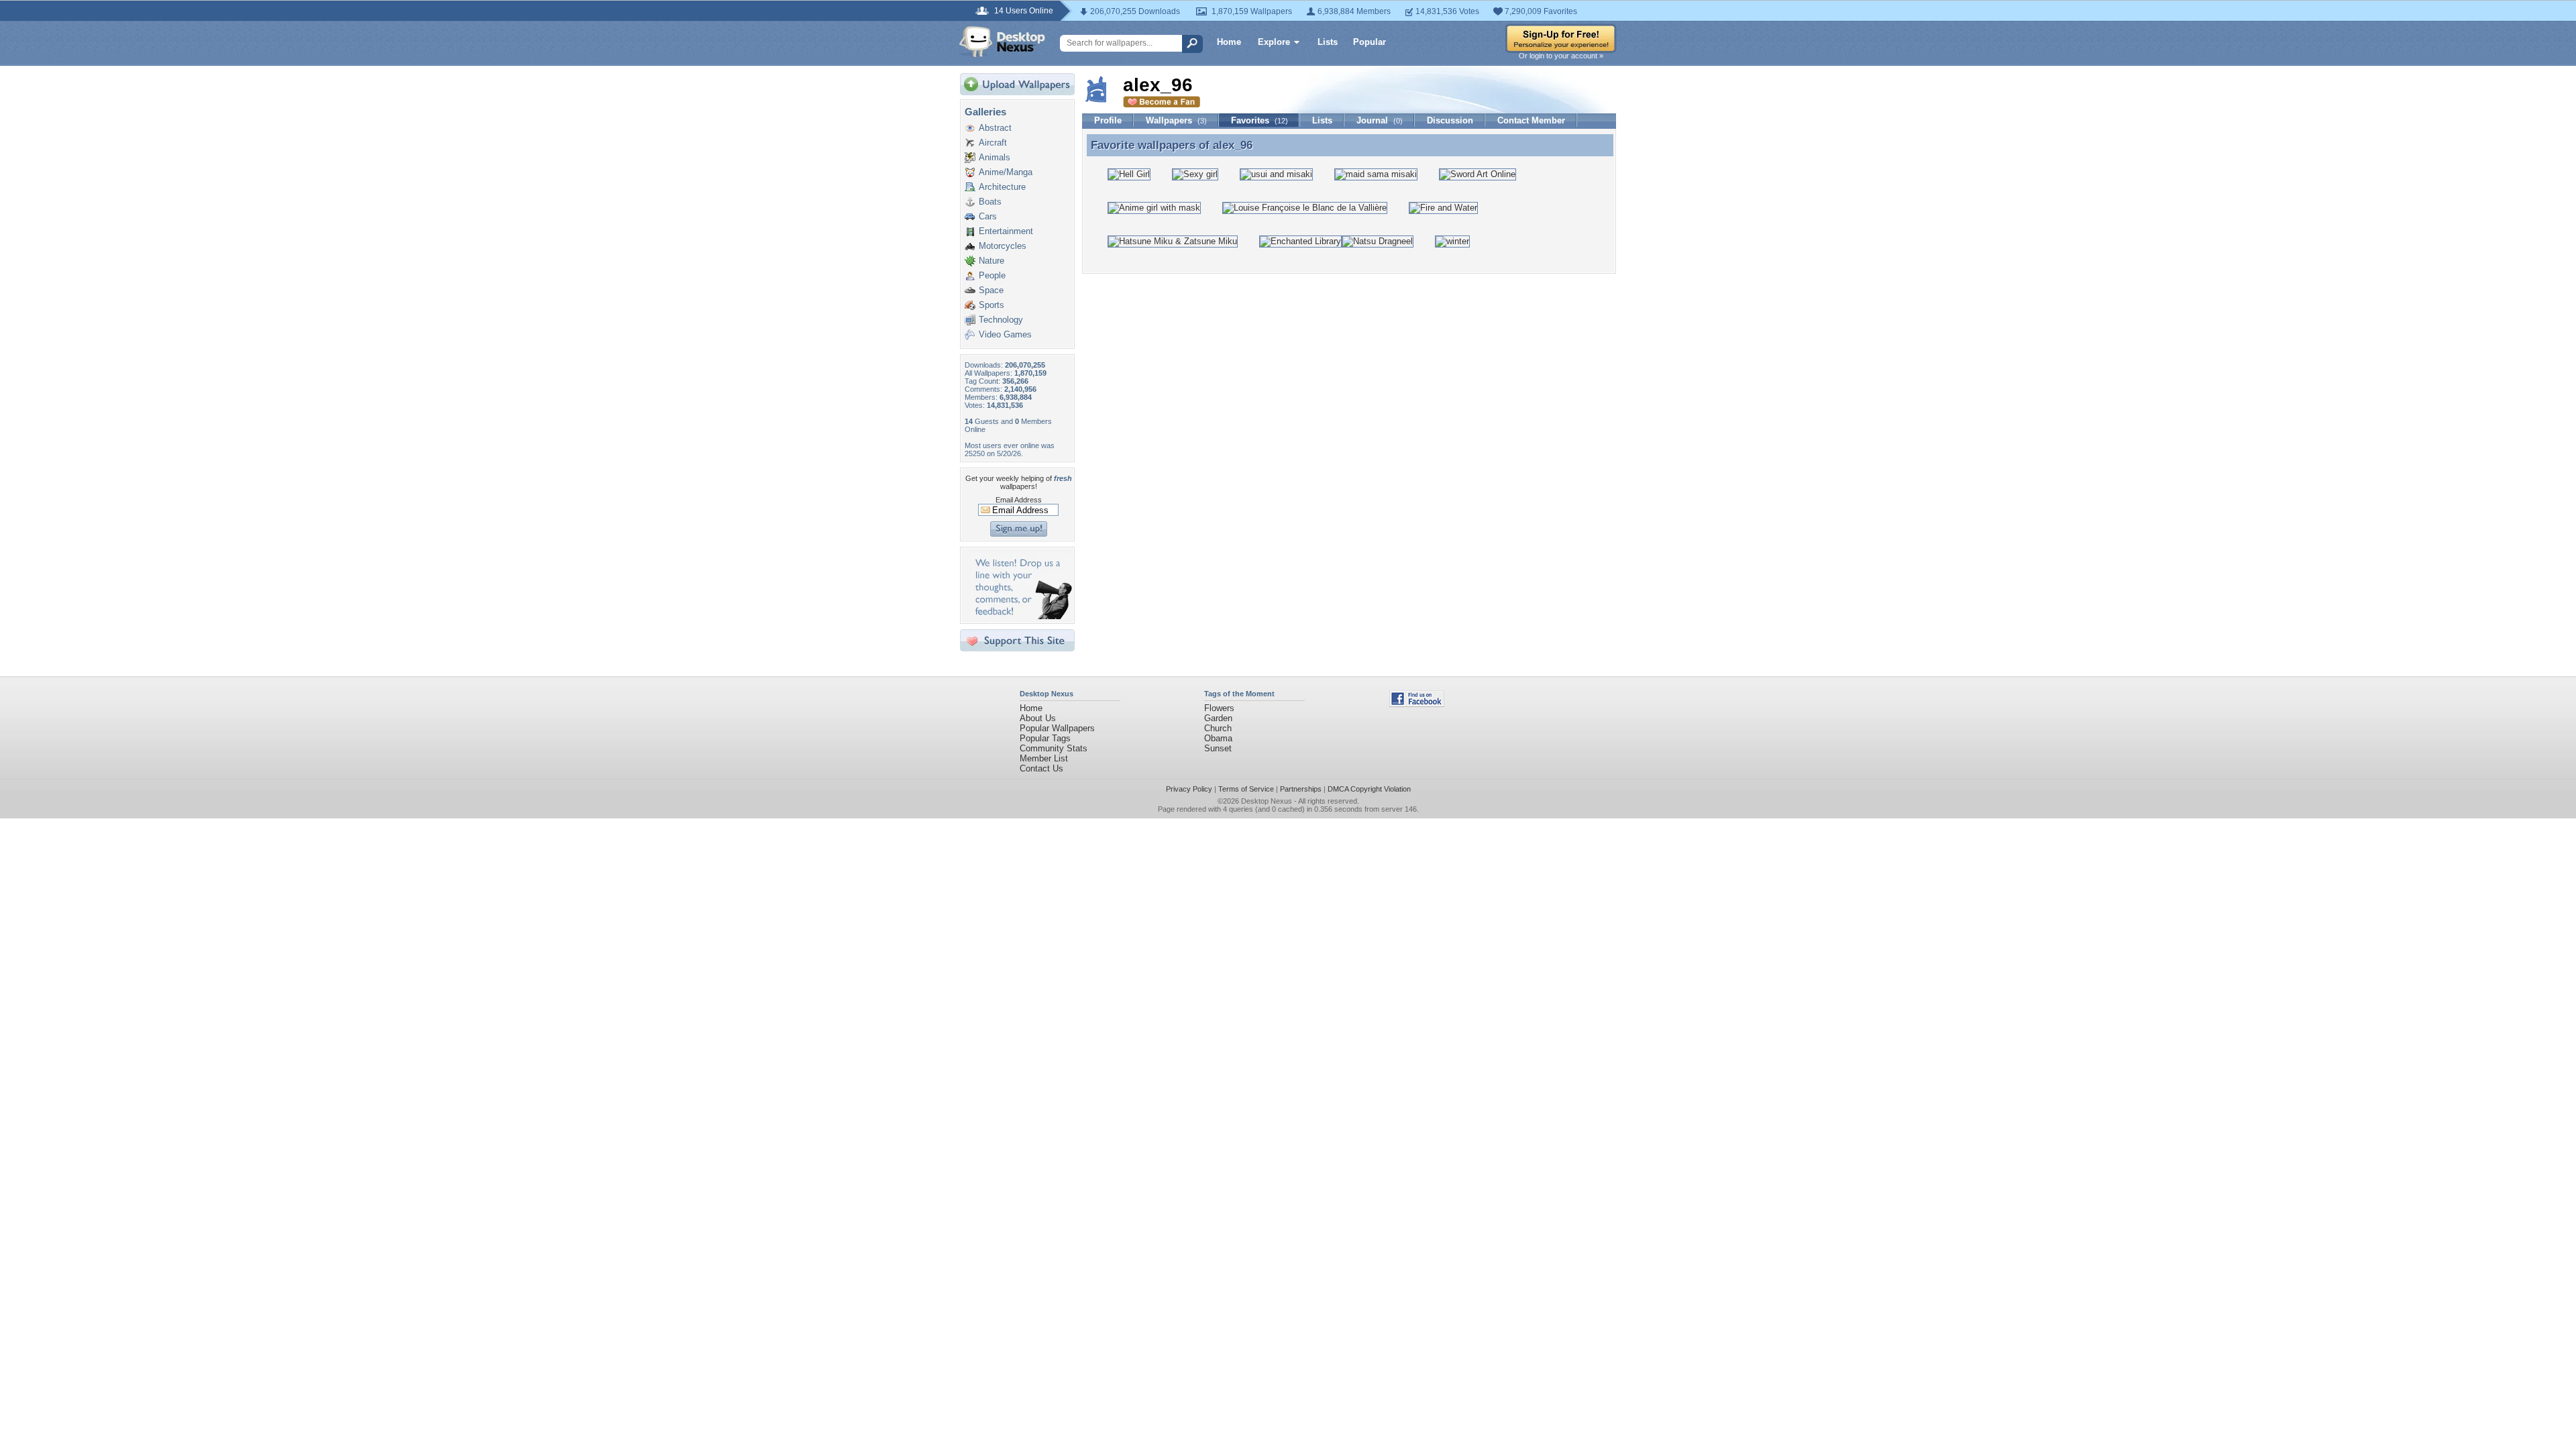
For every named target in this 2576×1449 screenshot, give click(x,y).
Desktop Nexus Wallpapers (1002, 42)
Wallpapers (1176, 120)
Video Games (1005, 334)
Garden (1218, 718)
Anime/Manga (1006, 172)
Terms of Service (1246, 789)
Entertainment (1006, 231)
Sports (991, 305)
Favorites (1259, 120)
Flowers (1219, 708)
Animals (995, 157)
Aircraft (993, 143)
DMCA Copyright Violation (1369, 789)
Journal (1380, 120)
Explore (1274, 42)
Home (1229, 42)
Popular (1370, 42)
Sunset (1218, 748)
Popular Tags (1045, 738)
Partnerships (1301, 789)
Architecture (1002, 187)
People (992, 275)
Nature (991, 261)
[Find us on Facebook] (1417, 704)
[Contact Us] (1021, 616)
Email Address (1019, 500)
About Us (1038, 718)
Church (1218, 728)
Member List (1044, 758)
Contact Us (1041, 768)
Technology (1001, 320)
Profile (1108, 120)
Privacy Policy (1189, 789)
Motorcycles (1003, 246)
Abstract (995, 128)
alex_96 (1233, 145)
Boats (990, 202)
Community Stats (1054, 748)
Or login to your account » (1561, 56)
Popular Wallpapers (1057, 728)
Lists (1328, 42)
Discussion (1450, 120)
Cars (988, 216)
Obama (1218, 738)
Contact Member (1531, 120)
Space (991, 290)
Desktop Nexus (1267, 801)
